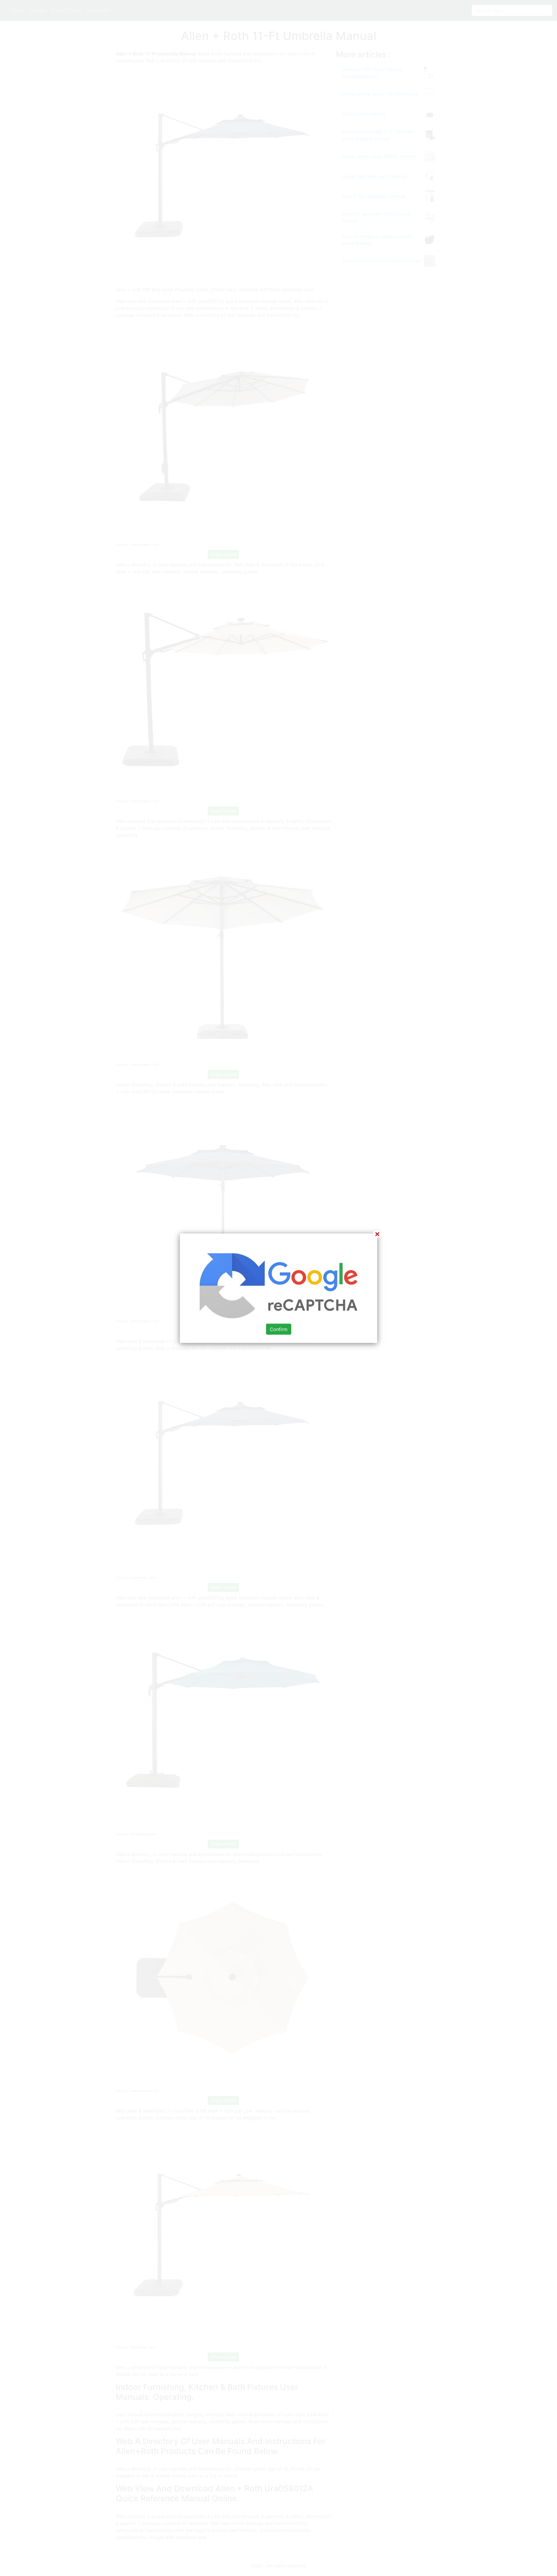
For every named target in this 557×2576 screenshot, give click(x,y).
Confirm (279, 1329)
